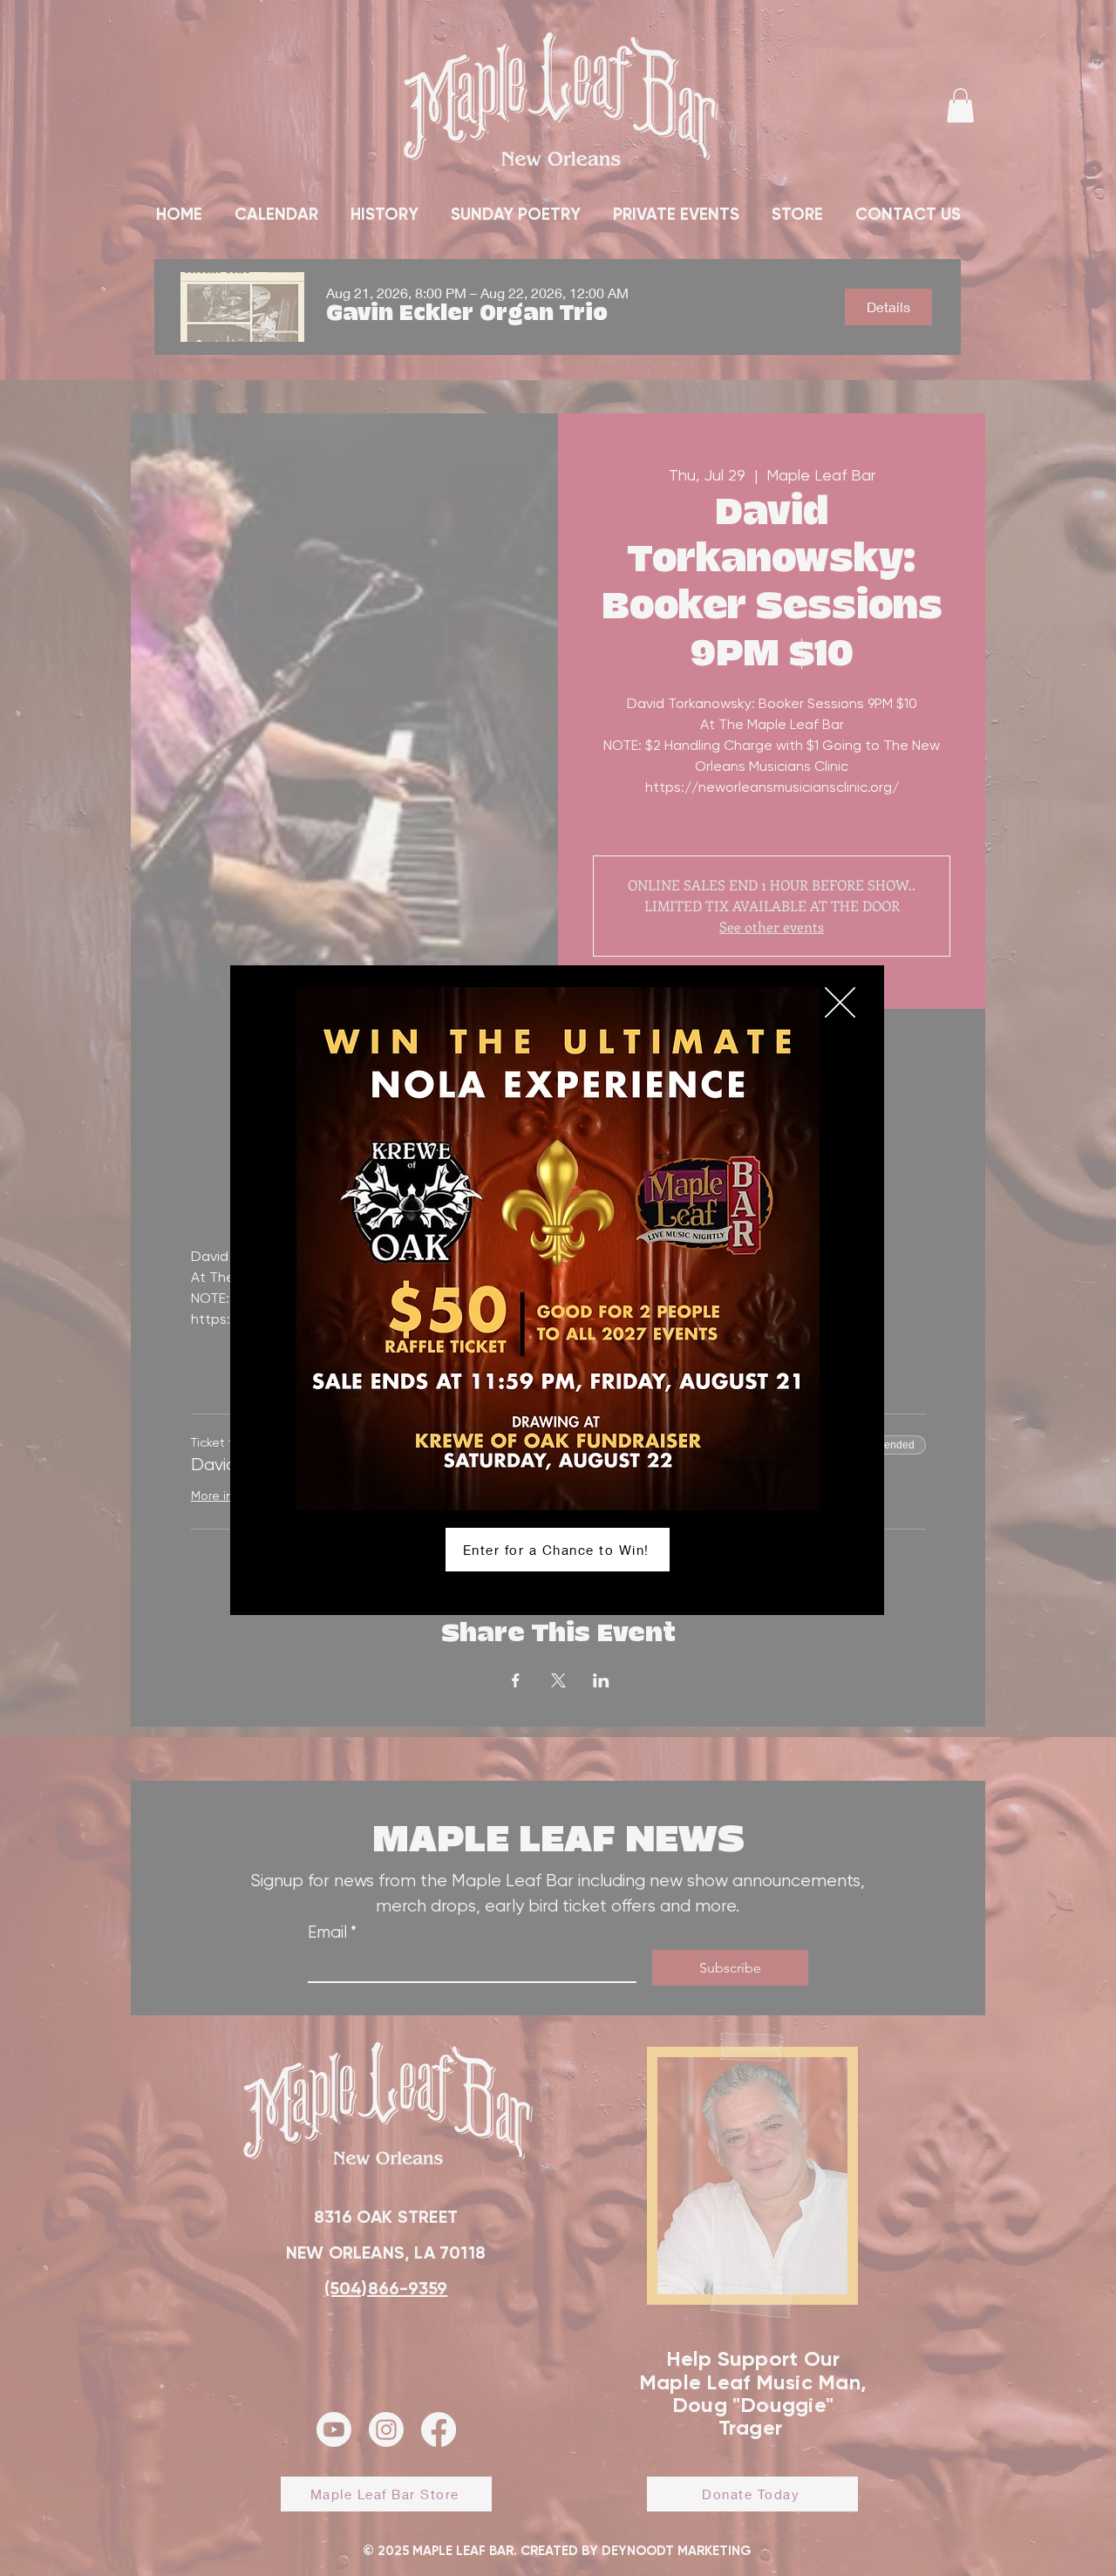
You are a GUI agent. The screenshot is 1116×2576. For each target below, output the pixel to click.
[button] (840, 1002)
